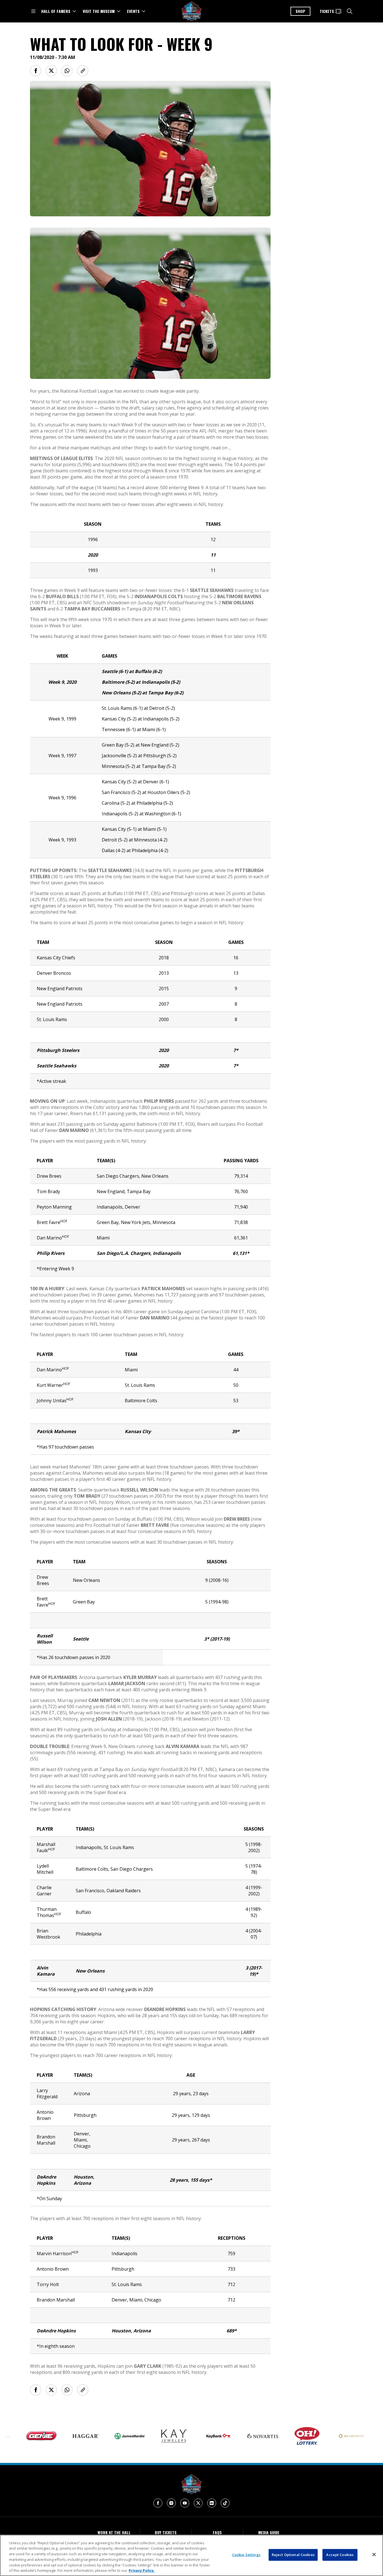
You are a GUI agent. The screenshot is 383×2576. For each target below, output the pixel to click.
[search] (350, 11)
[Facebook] (158, 2503)
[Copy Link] (83, 71)
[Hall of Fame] (191, 2484)
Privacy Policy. (142, 2570)
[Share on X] (51, 71)
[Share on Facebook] (36, 71)
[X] (198, 2503)
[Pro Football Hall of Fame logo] (191, 11)
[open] (33, 11)
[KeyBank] (182, 2436)
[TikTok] (225, 2503)
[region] (191, 2555)
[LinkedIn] (212, 2503)
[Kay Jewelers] (138, 2436)
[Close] (374, 2555)
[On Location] (315, 2436)
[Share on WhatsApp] (67, 71)
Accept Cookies (340, 2555)
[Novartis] (226, 2436)
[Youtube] (185, 2503)
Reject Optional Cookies (293, 2555)
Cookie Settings (246, 2555)
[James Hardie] (93, 2436)
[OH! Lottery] (271, 2436)
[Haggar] (49, 2436)
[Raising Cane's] (359, 2436)
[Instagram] (171, 2503)
